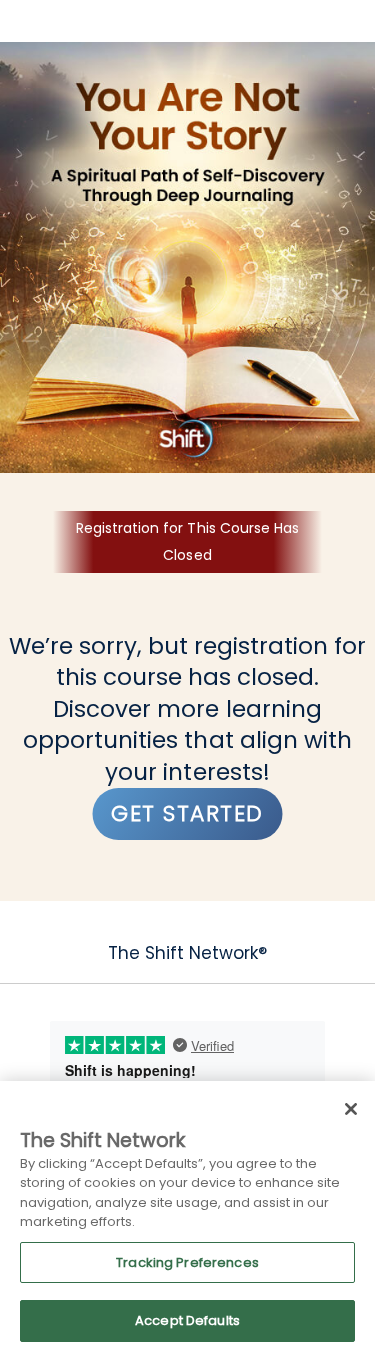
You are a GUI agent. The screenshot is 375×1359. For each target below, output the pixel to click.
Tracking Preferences (187, 1262)
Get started (187, 813)
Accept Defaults (187, 1320)
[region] (187, 1220)
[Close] (351, 1109)
